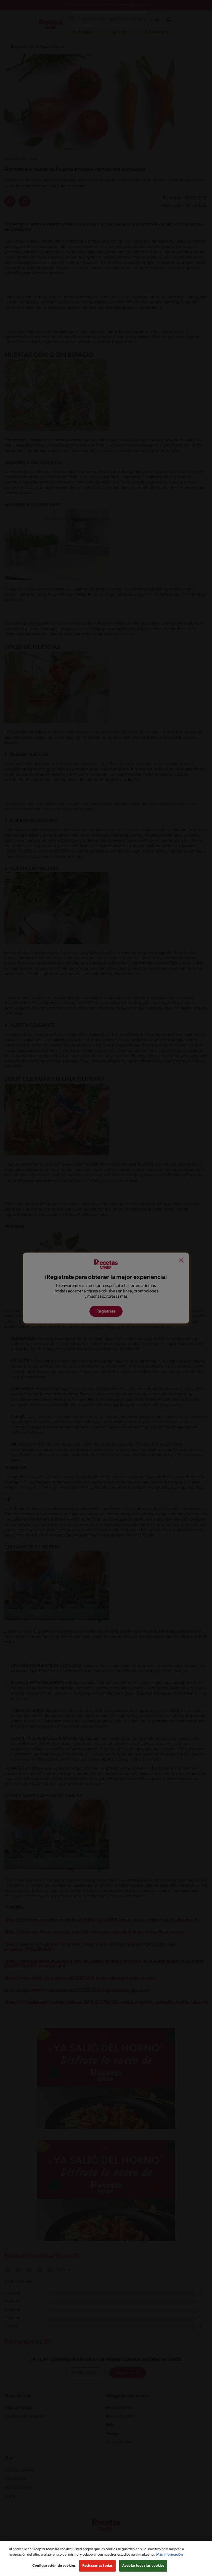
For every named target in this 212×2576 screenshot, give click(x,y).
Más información (169, 2555)
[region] (106, 2558)
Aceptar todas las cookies (143, 2566)
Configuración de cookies (54, 2566)
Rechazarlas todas (97, 2566)
